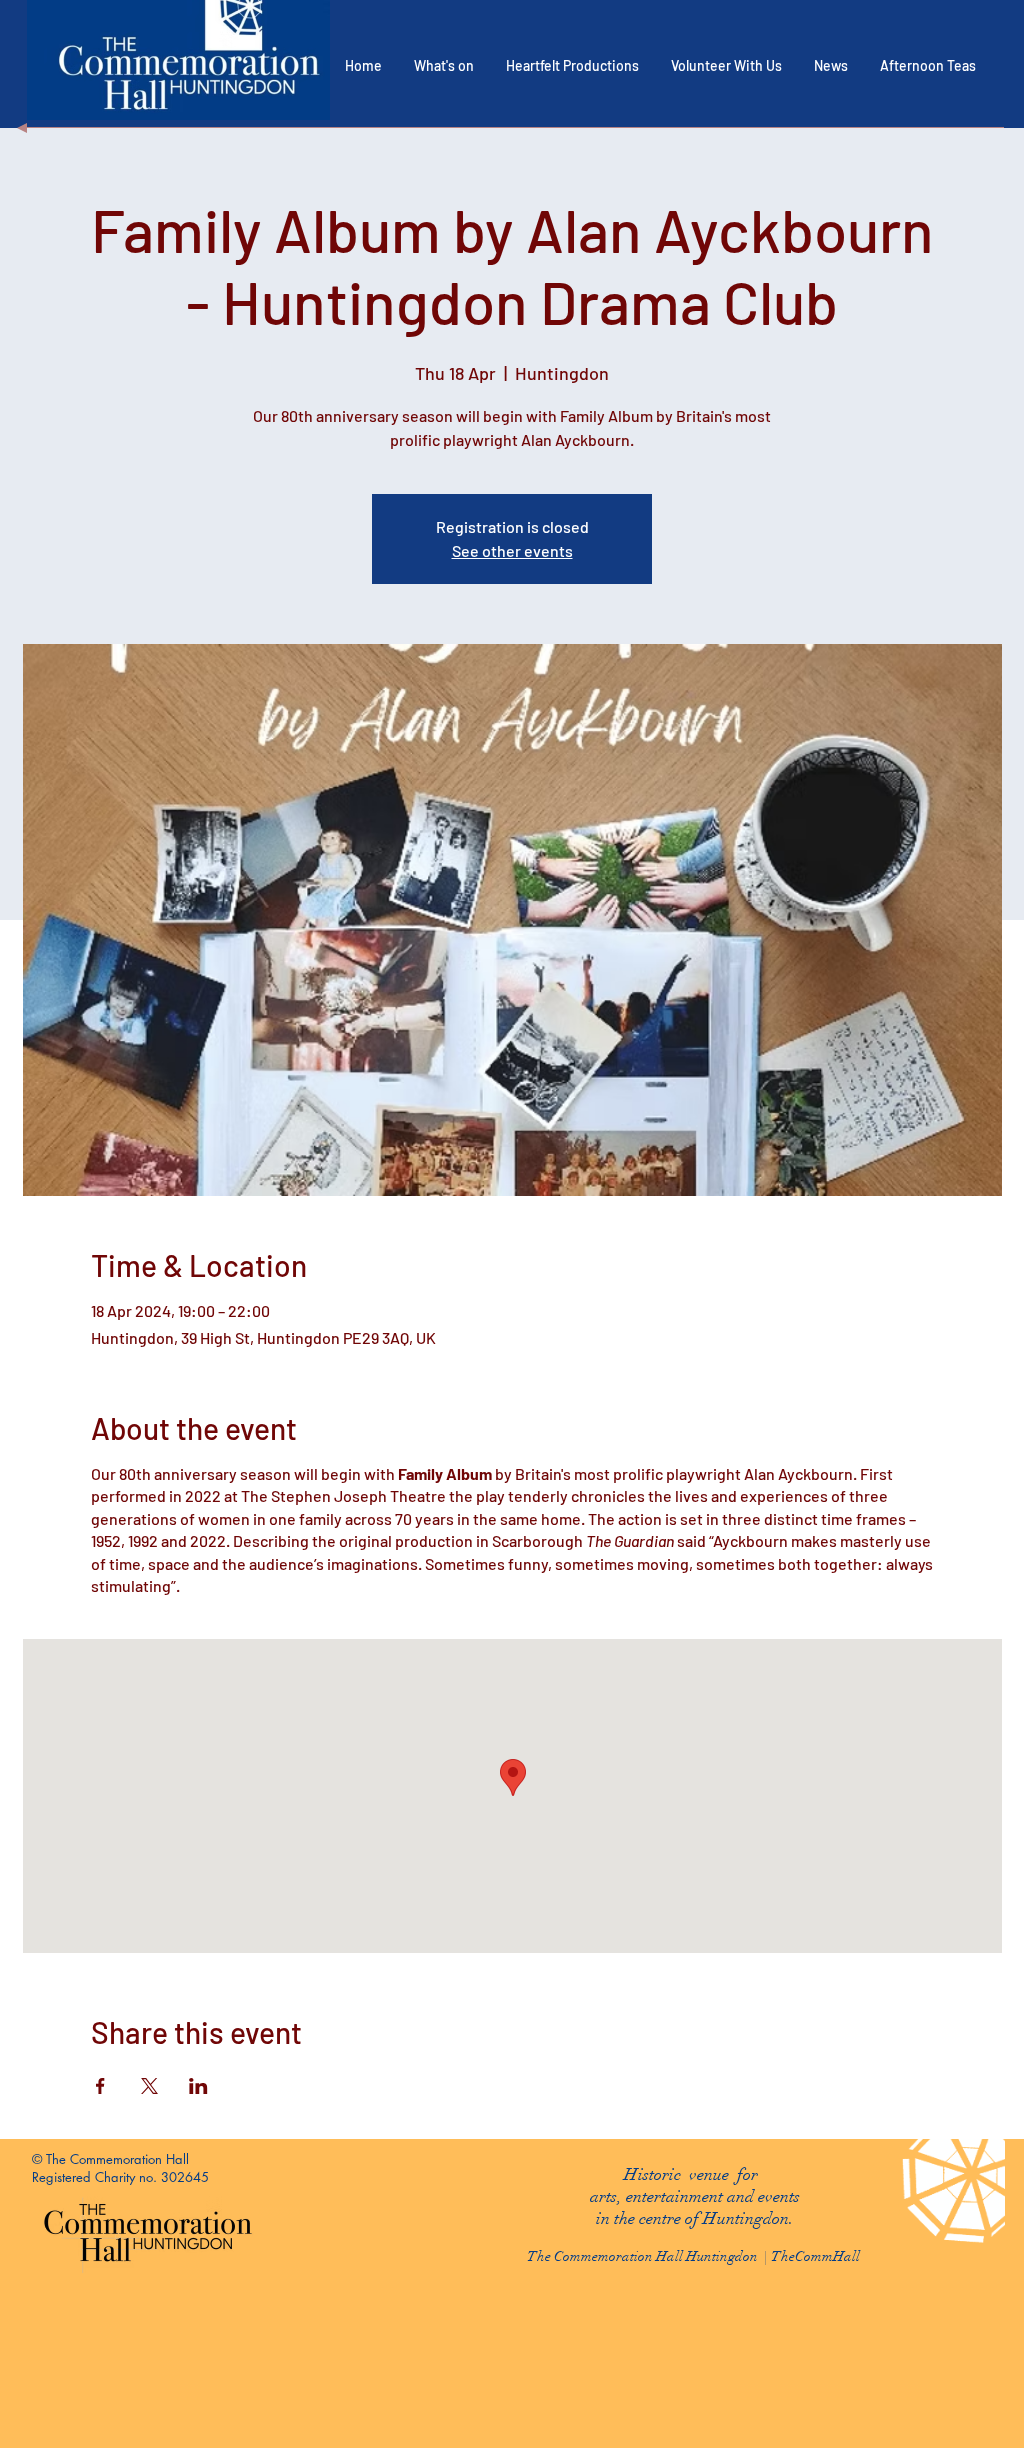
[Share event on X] (149, 2086)
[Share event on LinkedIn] (198, 2086)
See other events (512, 550)
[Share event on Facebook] (100, 2086)
